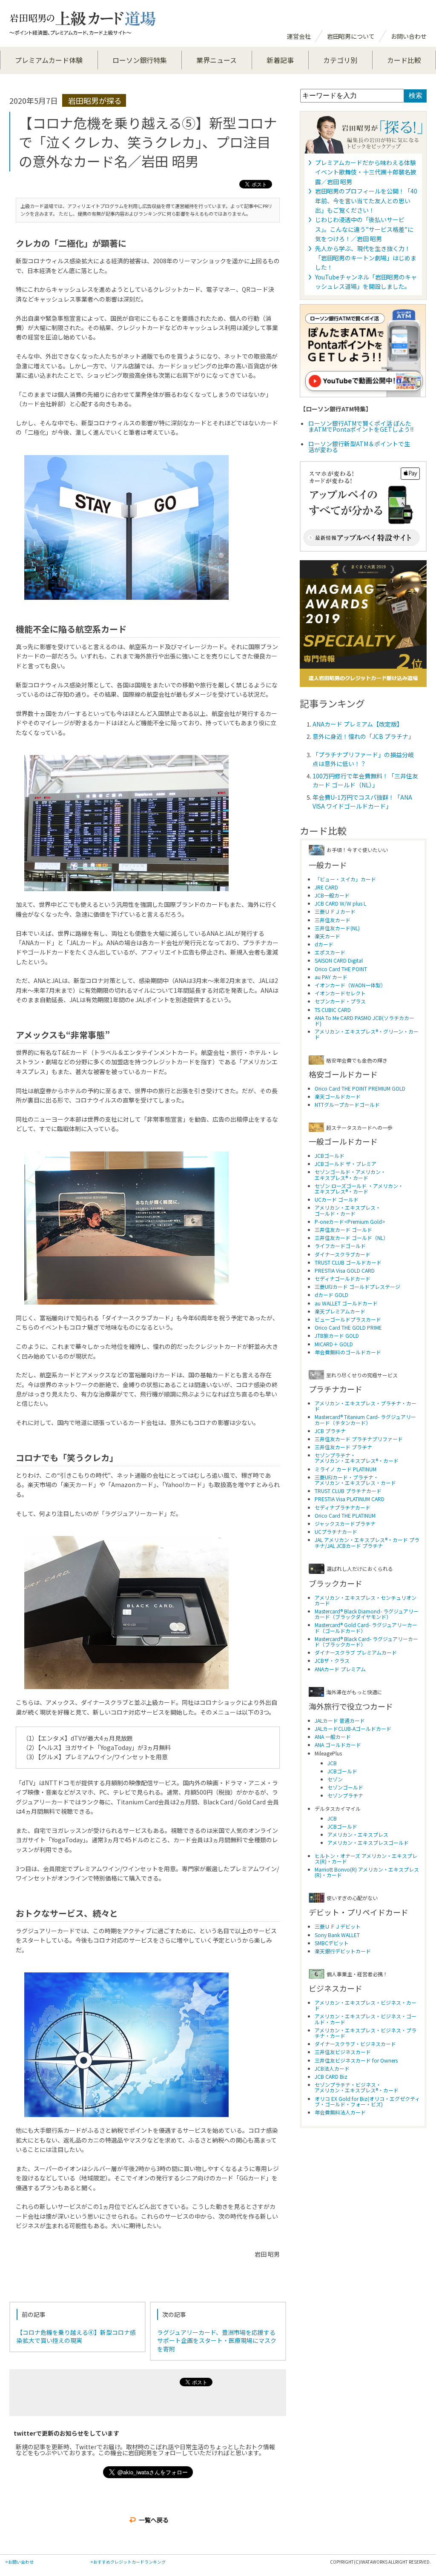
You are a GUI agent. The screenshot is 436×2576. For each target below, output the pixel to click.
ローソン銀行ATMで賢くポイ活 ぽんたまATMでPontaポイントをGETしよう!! (361, 426)
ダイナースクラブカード (343, 1254)
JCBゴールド (330, 1155)
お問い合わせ (409, 36)
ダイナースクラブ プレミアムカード (356, 1652)
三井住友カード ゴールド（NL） (351, 1238)
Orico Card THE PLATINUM (345, 1515)
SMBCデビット (332, 1943)
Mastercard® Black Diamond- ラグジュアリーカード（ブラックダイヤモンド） (367, 1614)
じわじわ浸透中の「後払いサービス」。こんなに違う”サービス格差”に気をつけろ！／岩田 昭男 (364, 229)
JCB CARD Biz (331, 2076)
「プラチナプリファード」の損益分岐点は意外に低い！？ (363, 759)
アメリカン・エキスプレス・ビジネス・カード (366, 2005)
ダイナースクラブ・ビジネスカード (355, 2044)
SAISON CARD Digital (339, 960)
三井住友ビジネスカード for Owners (356, 2060)
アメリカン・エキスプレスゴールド (368, 1842)
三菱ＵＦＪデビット (338, 1926)
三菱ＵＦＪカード (335, 911)
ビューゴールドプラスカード (348, 1319)
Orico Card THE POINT (341, 969)
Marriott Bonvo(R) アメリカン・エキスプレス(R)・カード (367, 1872)
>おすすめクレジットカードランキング (128, 2562)
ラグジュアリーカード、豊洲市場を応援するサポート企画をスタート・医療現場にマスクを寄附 (217, 2341)
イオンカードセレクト (340, 993)
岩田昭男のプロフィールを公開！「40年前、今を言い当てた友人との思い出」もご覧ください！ (366, 201)
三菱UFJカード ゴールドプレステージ (357, 1287)
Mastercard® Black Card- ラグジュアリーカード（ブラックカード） (366, 1641)
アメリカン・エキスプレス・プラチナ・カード (366, 1406)
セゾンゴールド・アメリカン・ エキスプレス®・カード (350, 1174)
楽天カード (327, 936)
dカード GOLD (331, 1295)
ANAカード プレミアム (340, 1669)
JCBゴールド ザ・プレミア (346, 1164)
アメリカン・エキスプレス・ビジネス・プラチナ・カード (366, 2033)
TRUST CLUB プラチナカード (348, 1491)
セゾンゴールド (345, 1787)
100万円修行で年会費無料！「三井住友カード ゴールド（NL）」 (365, 780)
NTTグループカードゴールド (347, 1104)
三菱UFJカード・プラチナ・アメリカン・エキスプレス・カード (355, 1480)
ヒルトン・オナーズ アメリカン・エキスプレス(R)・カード (366, 1858)
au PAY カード (331, 977)
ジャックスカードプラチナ (345, 1523)
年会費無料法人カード (340, 2112)
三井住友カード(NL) (337, 928)
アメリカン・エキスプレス (358, 1834)
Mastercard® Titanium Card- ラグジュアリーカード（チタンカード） (365, 1419)
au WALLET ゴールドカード (346, 1303)
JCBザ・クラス (332, 1660)
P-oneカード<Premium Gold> (350, 1221)
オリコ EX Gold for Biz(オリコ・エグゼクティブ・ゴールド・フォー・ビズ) (367, 2101)
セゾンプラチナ (345, 1795)
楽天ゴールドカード (338, 1096)
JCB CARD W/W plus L (340, 903)
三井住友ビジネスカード (343, 2052)
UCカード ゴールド (337, 1199)
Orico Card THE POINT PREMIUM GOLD (360, 1088)
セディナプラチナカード (343, 1507)
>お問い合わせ (19, 2562)
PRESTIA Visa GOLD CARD (345, 1270)
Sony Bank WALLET (337, 1935)
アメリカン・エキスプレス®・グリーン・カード (367, 1034)
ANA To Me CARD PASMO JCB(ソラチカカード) (364, 1020)
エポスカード (330, 952)
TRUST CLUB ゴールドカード (348, 1262)
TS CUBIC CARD (333, 1010)
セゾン (335, 1779)
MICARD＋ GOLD (334, 1344)
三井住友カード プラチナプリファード (359, 1439)
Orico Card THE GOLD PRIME (348, 1327)
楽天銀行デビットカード (343, 1951)
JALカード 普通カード (340, 1720)
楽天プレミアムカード (340, 1311)
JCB (332, 1763)
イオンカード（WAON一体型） (350, 985)
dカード (324, 944)
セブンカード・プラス (340, 1001)
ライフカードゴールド (340, 1246)
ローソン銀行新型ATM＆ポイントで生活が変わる (359, 447)
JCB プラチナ (330, 1431)
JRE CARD (326, 887)
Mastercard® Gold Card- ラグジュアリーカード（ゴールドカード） (366, 1627)
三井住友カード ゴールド (343, 1230)
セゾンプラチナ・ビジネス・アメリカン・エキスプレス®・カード (357, 2087)
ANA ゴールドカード (338, 1745)
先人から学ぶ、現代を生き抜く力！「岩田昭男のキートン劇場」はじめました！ (366, 258)
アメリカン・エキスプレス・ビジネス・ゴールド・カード (366, 2019)
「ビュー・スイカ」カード (345, 879)
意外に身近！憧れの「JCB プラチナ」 (363, 736)
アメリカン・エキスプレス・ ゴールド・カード (348, 1210)
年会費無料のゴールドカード (348, 1352)
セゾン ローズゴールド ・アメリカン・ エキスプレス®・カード (359, 1188)
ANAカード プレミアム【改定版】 (358, 724)
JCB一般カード (332, 895)
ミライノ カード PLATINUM (346, 1469)
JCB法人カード (332, 2068)
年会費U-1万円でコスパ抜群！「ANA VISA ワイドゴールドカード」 (362, 802)
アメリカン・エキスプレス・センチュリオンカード (366, 1600)
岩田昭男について (351, 36)
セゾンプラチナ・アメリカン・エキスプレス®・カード (357, 1458)
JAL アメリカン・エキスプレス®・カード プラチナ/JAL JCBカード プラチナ (367, 1542)
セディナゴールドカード (343, 1278)
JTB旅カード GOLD (337, 1335)
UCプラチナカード (336, 1532)
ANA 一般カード (333, 1737)
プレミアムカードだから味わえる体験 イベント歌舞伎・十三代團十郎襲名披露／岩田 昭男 (366, 172)
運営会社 (299, 36)
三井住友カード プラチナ (343, 1447)
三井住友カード (333, 920)
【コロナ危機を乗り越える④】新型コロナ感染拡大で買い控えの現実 (76, 2337)
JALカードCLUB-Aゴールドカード (353, 1728)
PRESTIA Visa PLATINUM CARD (350, 1499)
